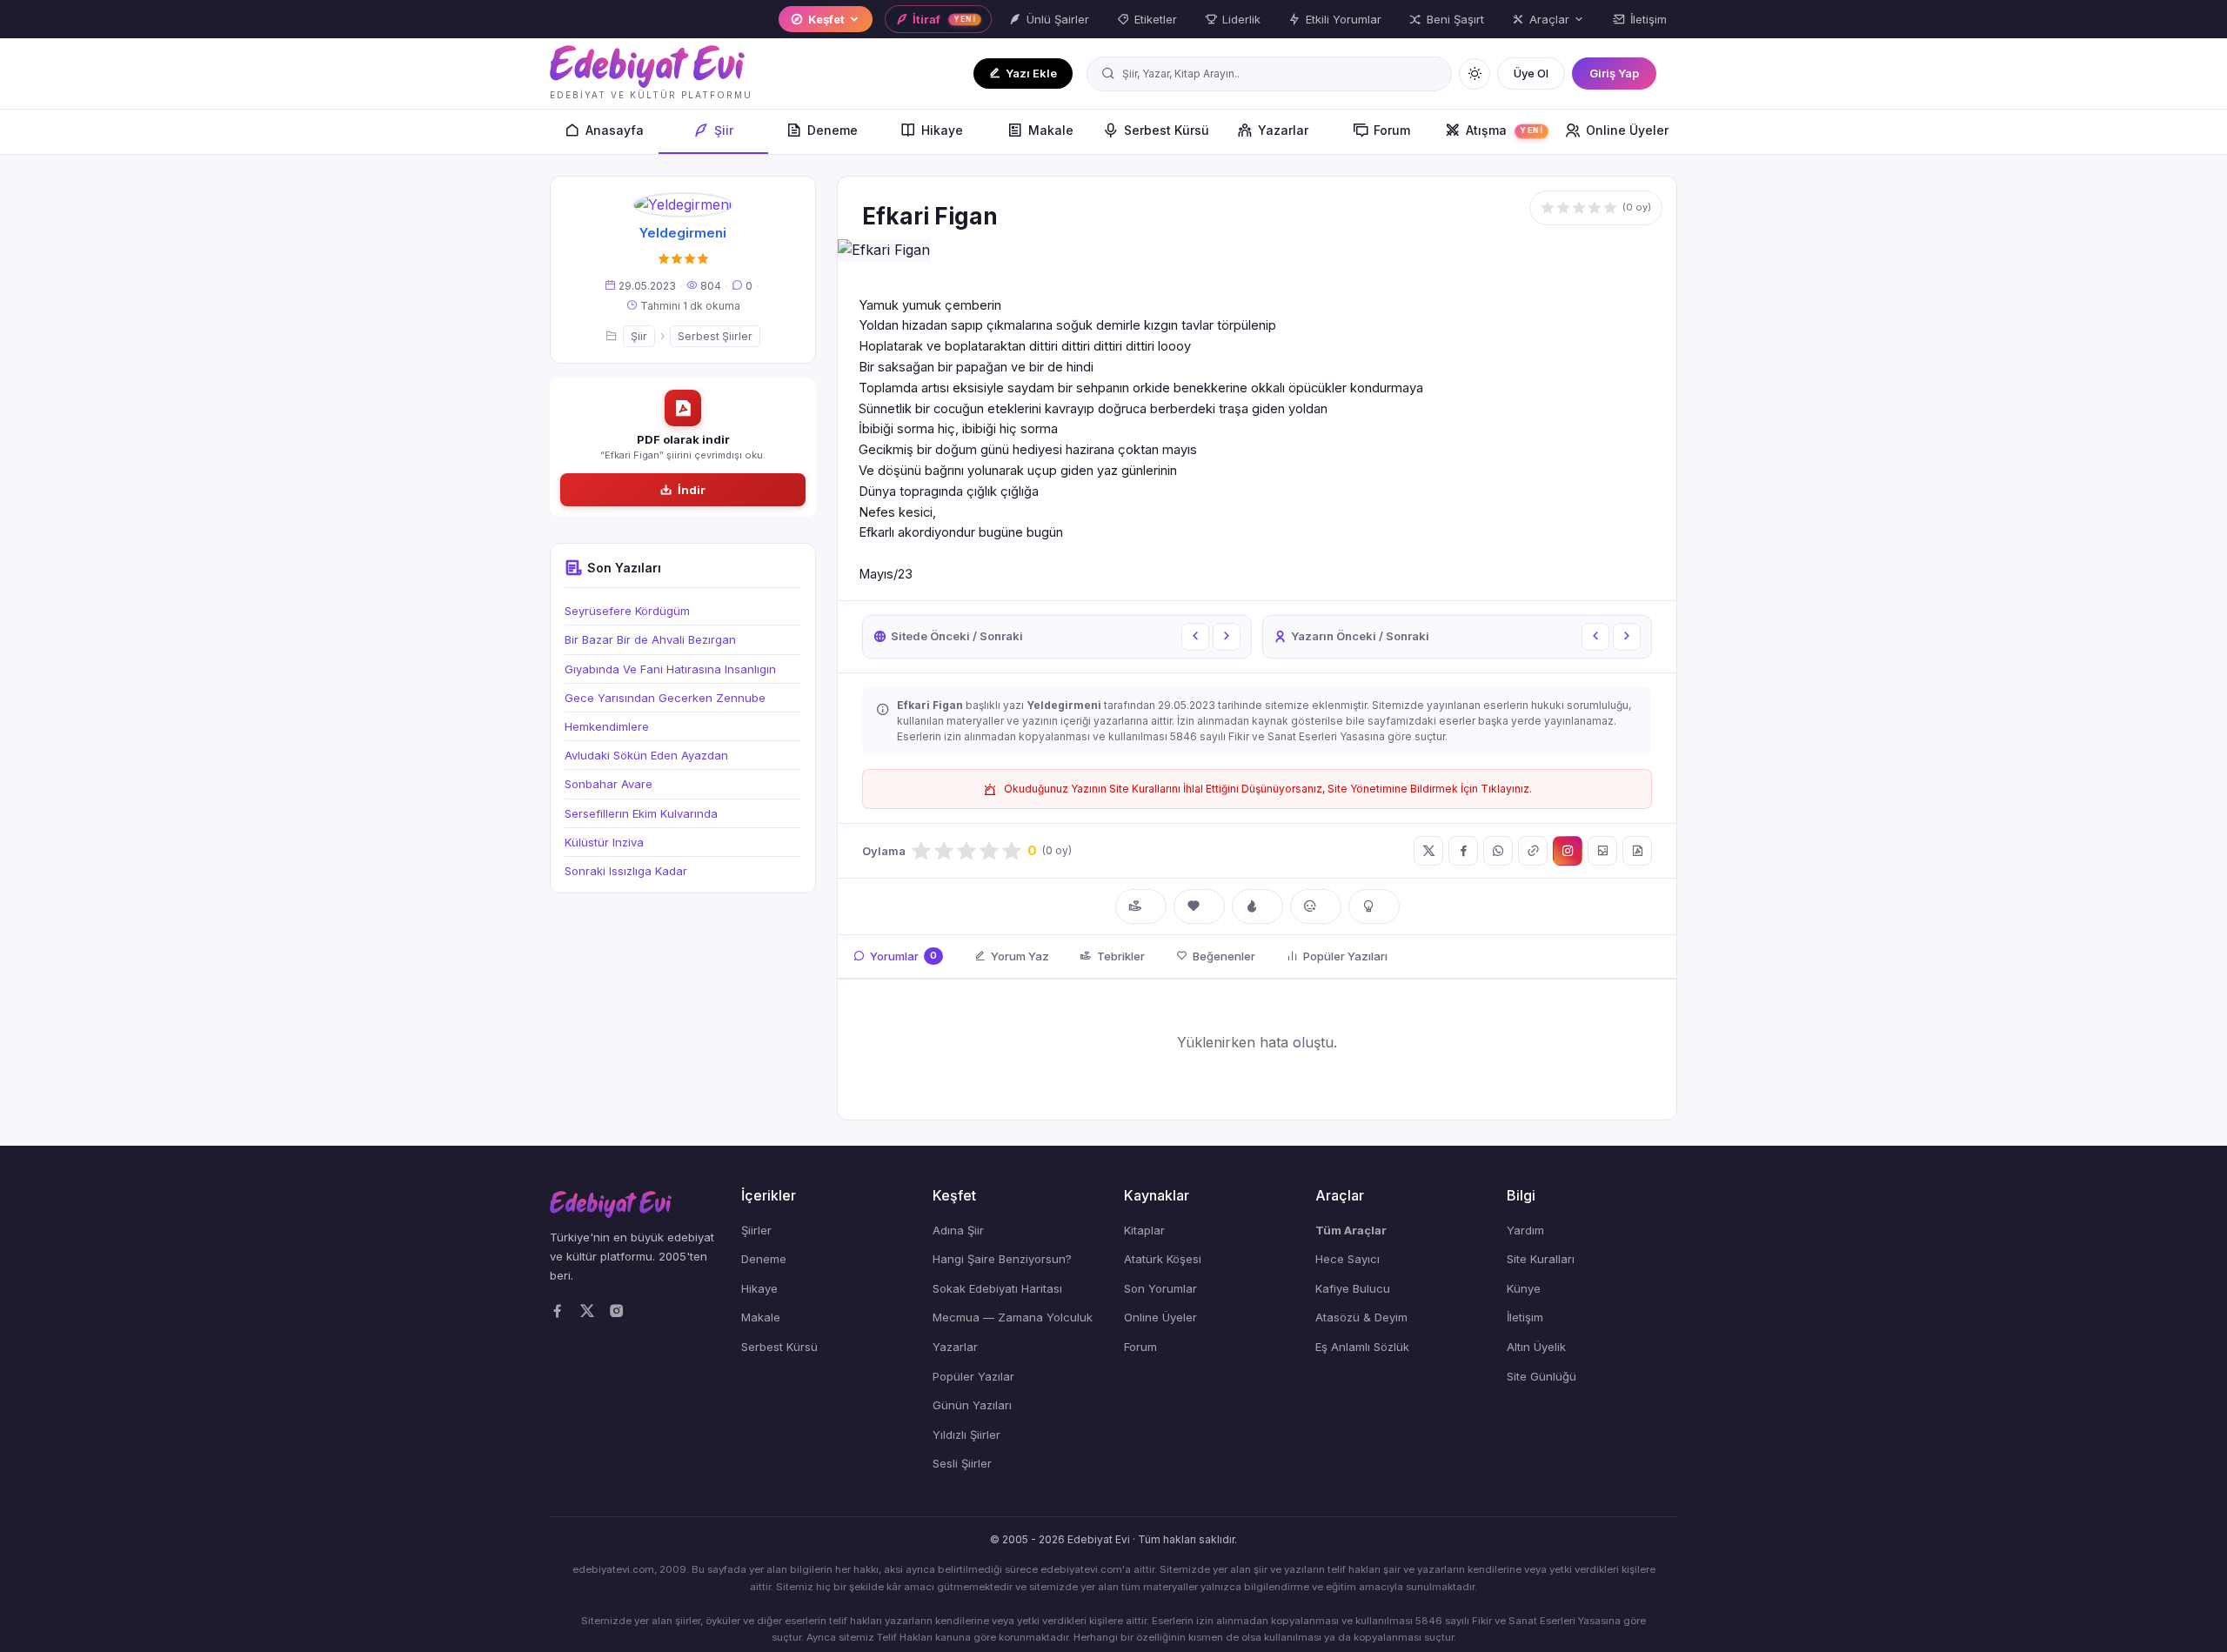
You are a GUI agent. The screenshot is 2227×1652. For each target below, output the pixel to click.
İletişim (1649, 19)
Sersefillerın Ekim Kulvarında (641, 813)
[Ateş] (1257, 906)
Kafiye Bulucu (1353, 1288)
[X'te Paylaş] (1428, 851)
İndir (692, 490)
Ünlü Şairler (1058, 19)
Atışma (1505, 130)
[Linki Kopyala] (1533, 851)
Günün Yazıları (972, 1405)
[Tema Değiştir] (1475, 74)
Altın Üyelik (1536, 1347)
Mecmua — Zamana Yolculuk (1013, 1317)
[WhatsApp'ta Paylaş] (1498, 851)
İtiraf (944, 19)
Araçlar (1549, 19)
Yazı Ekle (1031, 73)
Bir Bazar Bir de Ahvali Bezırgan (650, 640)
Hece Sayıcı (1348, 1259)
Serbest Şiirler (715, 336)
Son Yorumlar (1160, 1288)
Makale (1051, 130)
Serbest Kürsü (1167, 130)
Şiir (724, 130)
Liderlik (1241, 19)
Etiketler (1156, 19)
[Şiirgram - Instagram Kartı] (1568, 851)
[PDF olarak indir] (1637, 851)
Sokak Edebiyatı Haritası (997, 1288)
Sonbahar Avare (609, 785)
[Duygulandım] (1316, 906)
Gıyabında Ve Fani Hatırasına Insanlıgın (670, 669)
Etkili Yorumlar (1344, 19)
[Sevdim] (1199, 906)
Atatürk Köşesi (1163, 1259)
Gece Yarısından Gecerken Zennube (665, 698)
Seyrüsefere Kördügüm (627, 612)
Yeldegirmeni (683, 234)
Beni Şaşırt (1455, 19)
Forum (1392, 130)
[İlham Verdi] (1374, 906)
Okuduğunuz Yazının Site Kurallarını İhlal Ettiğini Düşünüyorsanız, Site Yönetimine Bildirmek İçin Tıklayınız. (1268, 789)
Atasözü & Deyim (1361, 1317)
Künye (1524, 1288)
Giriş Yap (1614, 73)
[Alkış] (1141, 906)
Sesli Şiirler (962, 1463)
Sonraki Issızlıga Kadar (626, 871)
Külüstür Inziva (604, 842)
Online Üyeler (1627, 130)
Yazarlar (1283, 130)
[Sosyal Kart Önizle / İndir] (1602, 851)
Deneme (833, 130)
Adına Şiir (958, 1230)
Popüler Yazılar (973, 1376)
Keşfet (826, 19)
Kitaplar (1144, 1230)
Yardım (1525, 1230)
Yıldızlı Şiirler (966, 1435)
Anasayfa (615, 130)
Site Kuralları (1541, 1259)
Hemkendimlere (607, 726)
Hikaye (942, 130)
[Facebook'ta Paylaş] (1463, 851)
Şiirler (756, 1230)
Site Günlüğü (1542, 1376)
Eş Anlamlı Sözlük (1362, 1347)
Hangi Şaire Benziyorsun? (1002, 1259)
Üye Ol (1531, 73)
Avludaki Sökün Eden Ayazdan (646, 756)
